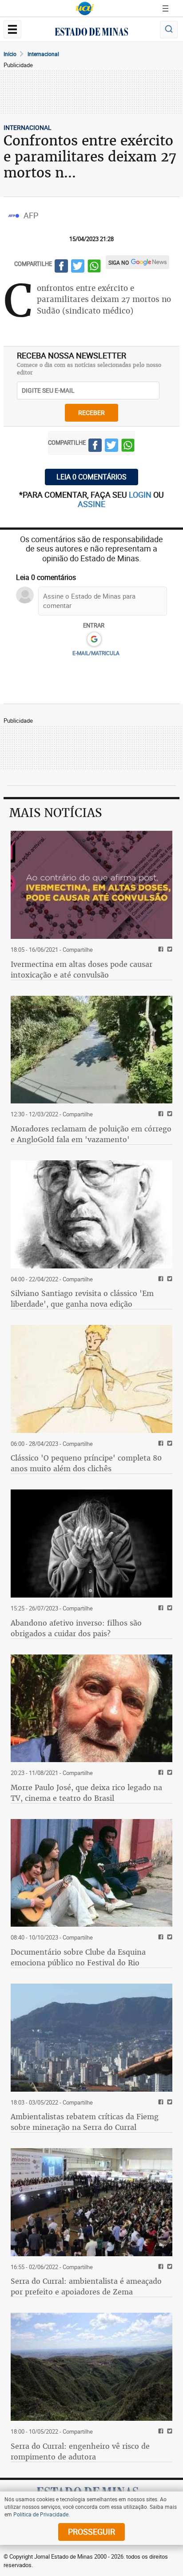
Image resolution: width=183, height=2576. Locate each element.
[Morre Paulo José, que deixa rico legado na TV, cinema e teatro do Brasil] (91, 1709)
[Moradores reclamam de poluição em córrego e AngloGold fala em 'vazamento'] (91, 1050)
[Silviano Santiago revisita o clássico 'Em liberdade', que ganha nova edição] (91, 1214)
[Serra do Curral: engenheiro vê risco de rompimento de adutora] (91, 2367)
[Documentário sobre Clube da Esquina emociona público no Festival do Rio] (91, 1873)
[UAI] (85, 8)
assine (91, 504)
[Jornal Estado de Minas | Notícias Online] (91, 33)
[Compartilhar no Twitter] (78, 267)
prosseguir (91, 2532)
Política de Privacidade (41, 2514)
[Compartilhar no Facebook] (61, 267)
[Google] (94, 640)
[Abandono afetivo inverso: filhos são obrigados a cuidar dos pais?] (91, 1544)
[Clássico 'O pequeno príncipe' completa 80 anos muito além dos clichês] (91, 1379)
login (141, 495)
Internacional (43, 54)
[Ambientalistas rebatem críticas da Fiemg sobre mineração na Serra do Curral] (91, 2038)
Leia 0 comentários (91, 477)
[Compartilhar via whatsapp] (94, 267)
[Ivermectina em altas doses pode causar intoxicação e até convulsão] (91, 885)
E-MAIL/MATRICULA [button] (96, 653)
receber (91, 413)
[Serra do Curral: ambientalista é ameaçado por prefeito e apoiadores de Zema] (91, 2202)
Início (10, 54)
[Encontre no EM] (169, 30)
